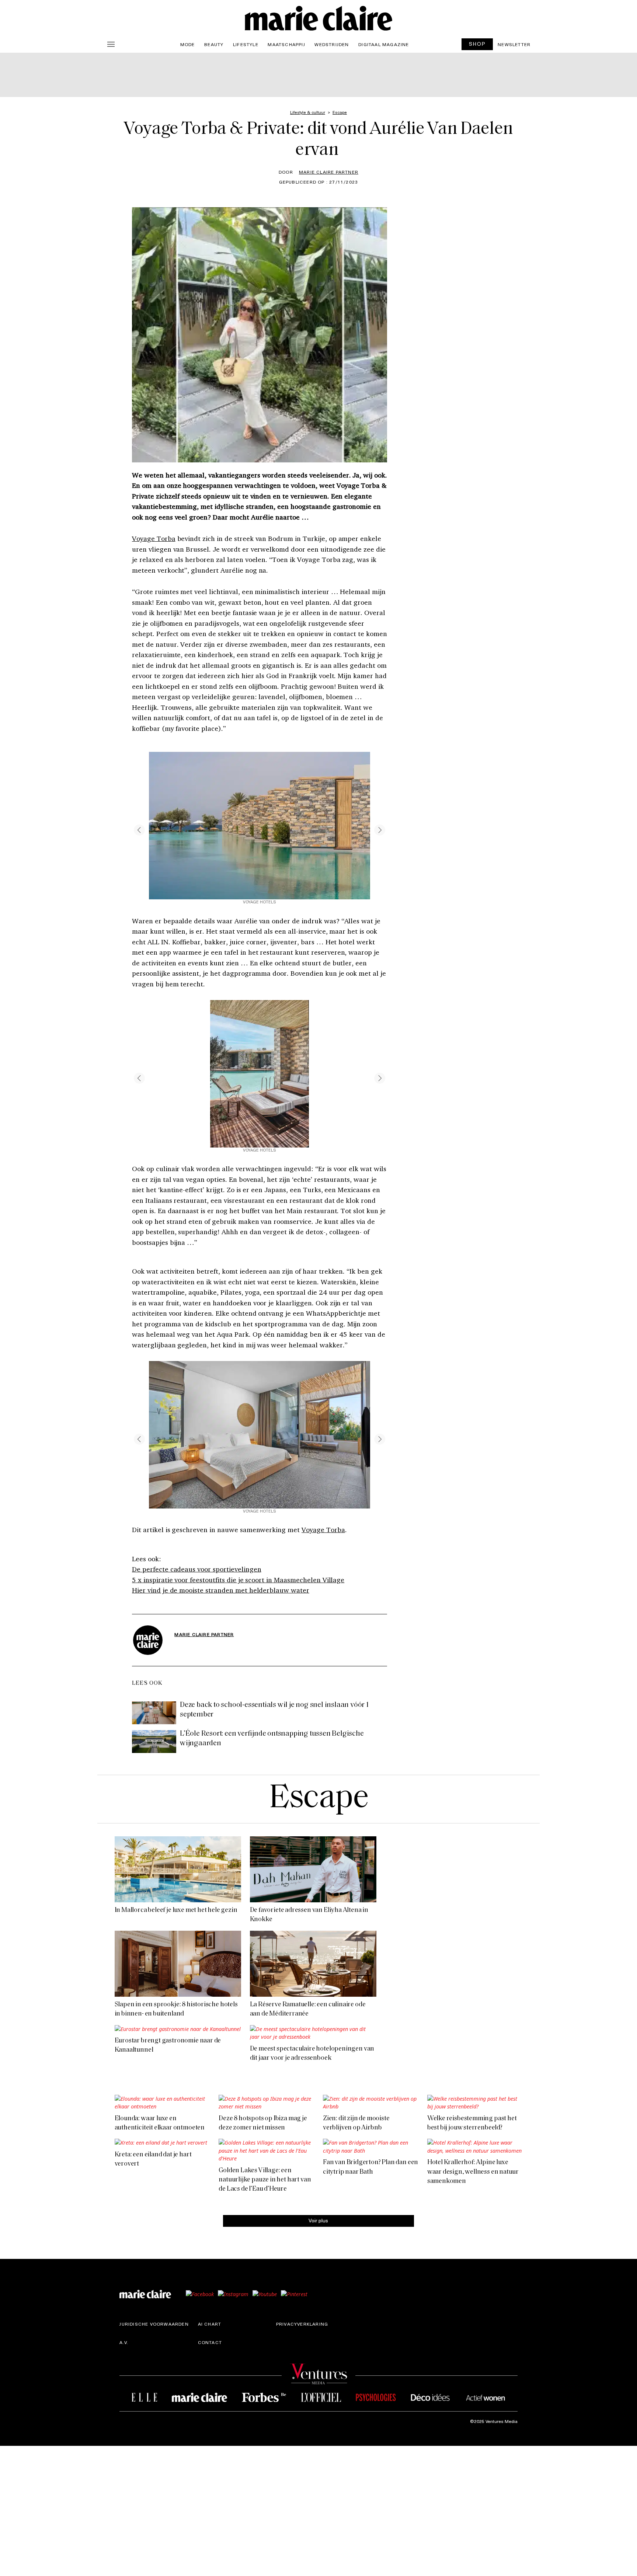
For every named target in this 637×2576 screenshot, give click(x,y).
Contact (210, 2342)
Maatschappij (286, 44)
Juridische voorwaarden (154, 2324)
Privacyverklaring (302, 2324)
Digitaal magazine (384, 44)
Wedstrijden (332, 44)
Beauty (214, 44)
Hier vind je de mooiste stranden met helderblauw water (221, 1590)
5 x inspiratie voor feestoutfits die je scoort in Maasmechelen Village (238, 1580)
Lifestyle (246, 44)
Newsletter (514, 44)
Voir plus (318, 2220)
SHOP (477, 44)
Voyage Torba (154, 538)
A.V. (124, 2342)
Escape (319, 1799)
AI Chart (210, 2324)
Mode (188, 44)
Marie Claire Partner (329, 172)
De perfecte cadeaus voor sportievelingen (196, 1569)
